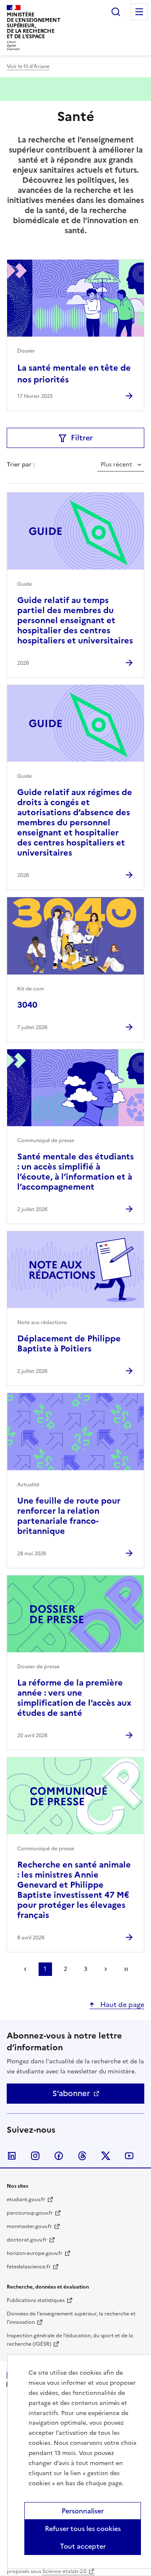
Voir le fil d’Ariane (28, 66)
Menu (139, 12)
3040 (27, 1005)
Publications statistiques (36, 2300)
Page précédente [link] (25, 1969)
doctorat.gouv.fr (27, 2240)
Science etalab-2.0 (64, 2571)
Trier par (20, 465)
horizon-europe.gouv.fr (35, 2253)
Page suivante (106, 1969)
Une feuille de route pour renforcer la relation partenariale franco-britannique (69, 1516)
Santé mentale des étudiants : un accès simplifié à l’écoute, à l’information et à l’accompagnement (75, 1172)
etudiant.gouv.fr (26, 2199)
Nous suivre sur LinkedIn (12, 2156)
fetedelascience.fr (29, 2267)
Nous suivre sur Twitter (106, 2156)
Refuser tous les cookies (83, 2529)
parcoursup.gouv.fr (30, 2213)
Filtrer (82, 438)
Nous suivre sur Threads (82, 2156)
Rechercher (116, 12)
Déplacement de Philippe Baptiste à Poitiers (69, 1343)
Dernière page (126, 1969)
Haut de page (121, 2004)
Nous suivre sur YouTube (129, 2156)
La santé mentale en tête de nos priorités (74, 374)
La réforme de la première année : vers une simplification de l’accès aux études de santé (74, 1698)
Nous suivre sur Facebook (59, 2156)
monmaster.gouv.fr (29, 2226)
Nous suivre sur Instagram (35, 2156)
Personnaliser (83, 2511)
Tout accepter (83, 2546)
